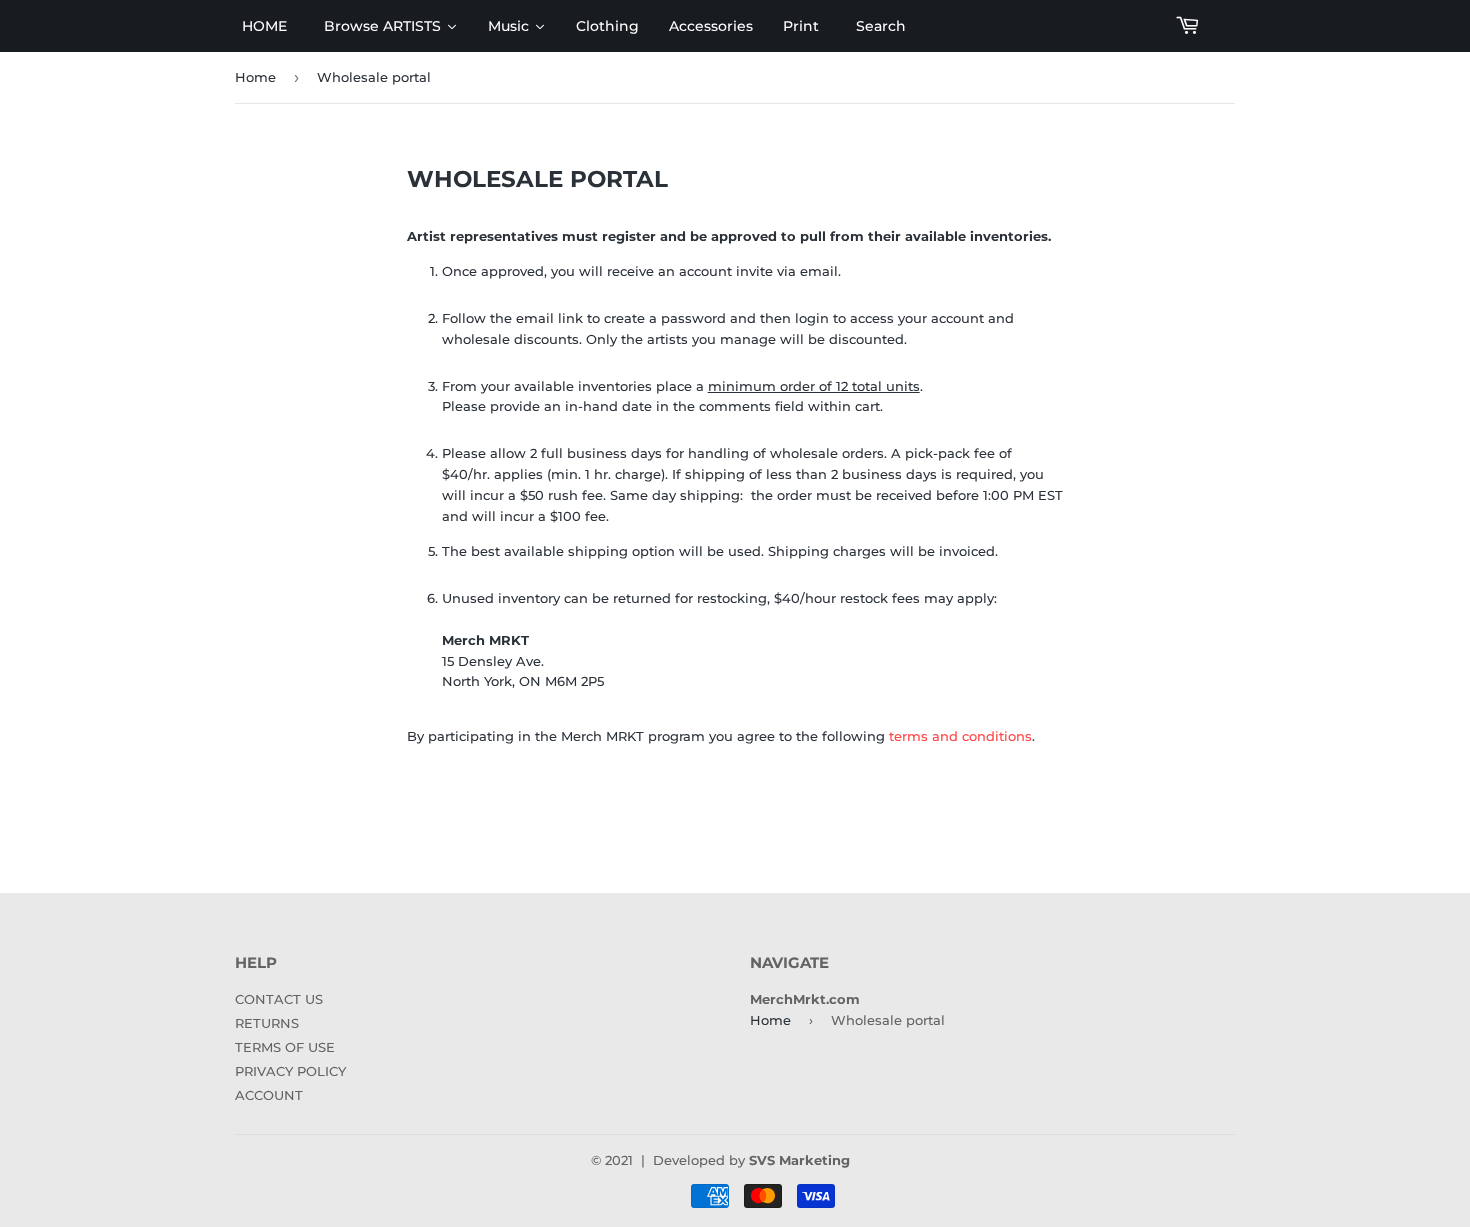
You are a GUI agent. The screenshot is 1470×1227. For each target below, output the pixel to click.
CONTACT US (279, 999)
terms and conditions (960, 736)
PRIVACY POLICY (290, 1071)
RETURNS (267, 1023)
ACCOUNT (269, 1095)
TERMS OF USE (285, 1047)
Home (255, 77)
